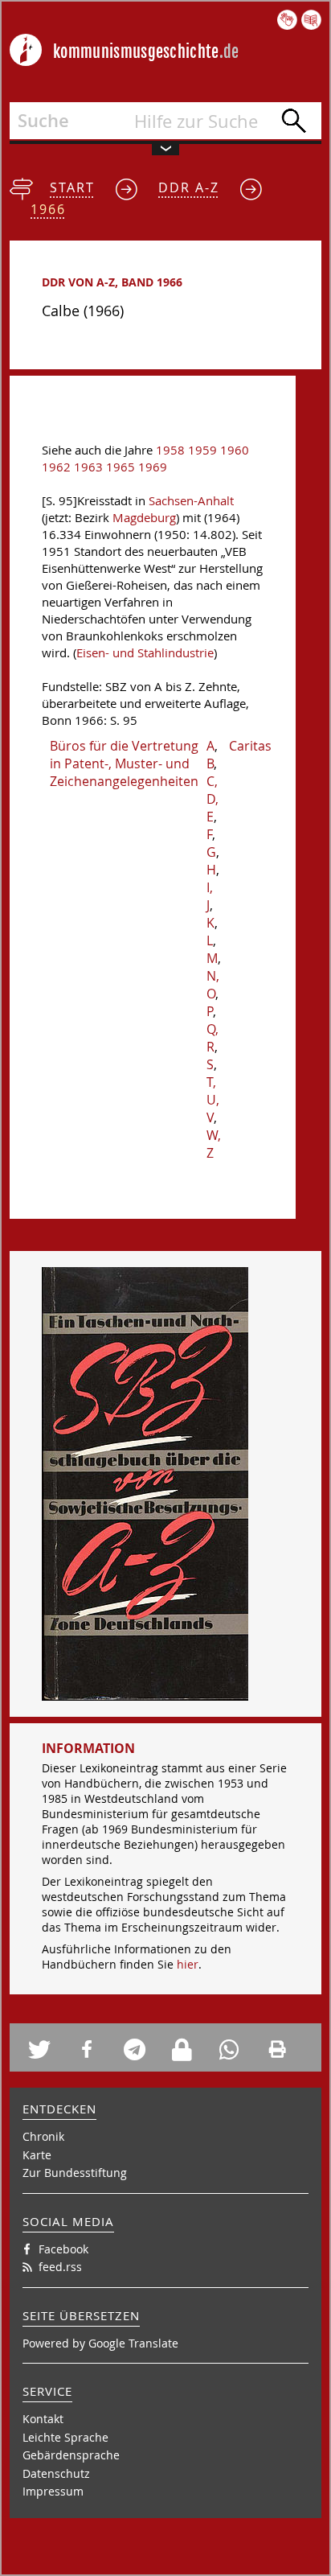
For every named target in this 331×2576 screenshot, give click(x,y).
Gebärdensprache (71, 2455)
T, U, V (213, 1100)
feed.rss (60, 2267)
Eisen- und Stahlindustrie (145, 653)
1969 (153, 467)
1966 (48, 209)
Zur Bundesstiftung (75, 2173)
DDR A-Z (189, 187)
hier (188, 1964)
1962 (56, 467)
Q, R (212, 1038)
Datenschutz (56, 2473)
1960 (235, 450)
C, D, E (212, 799)
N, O (213, 985)
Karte (37, 2155)
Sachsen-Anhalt (191, 501)
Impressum (53, 2491)
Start (72, 187)
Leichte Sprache (65, 2437)
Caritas (250, 746)
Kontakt (43, 2419)
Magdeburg (144, 518)
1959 (202, 450)
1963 (88, 467)
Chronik (43, 2136)
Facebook (63, 2249)
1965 (121, 467)
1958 (170, 450)
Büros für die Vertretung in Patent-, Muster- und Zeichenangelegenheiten (124, 763)
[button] (46, 2049)
